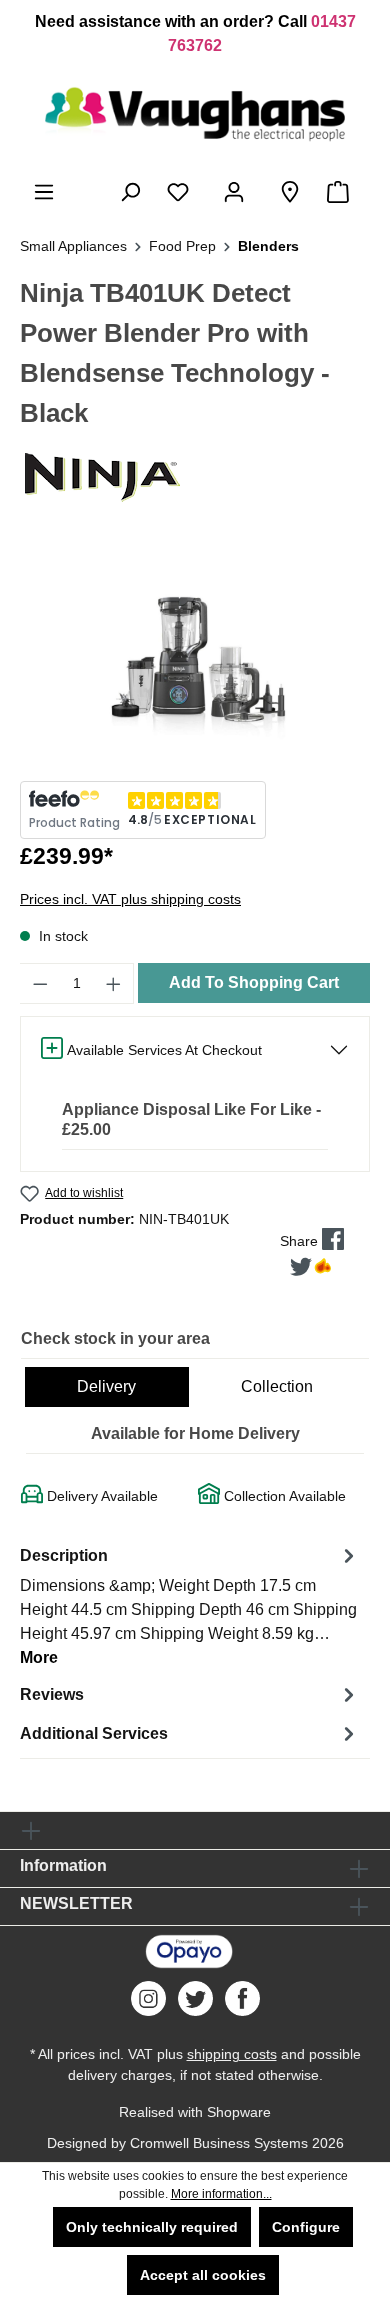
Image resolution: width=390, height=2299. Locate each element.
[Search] (130, 192)
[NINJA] (195, 476)
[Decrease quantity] (40, 983)
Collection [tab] (277, 1386)
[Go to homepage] (195, 114)
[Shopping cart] (342, 192)
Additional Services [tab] (94, 1733)
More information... (221, 2194)
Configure (306, 2227)
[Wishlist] (182, 192)
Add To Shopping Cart (254, 982)
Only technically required (152, 2227)
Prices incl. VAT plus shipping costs (130, 899)
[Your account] (238, 192)
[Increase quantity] (114, 983)
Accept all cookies (203, 2275)
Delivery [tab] (106, 1386)
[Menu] (44, 192)
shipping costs (232, 2054)
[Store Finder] (290, 192)
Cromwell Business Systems (219, 2143)
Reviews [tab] (52, 1694)
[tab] (190, 1605)
